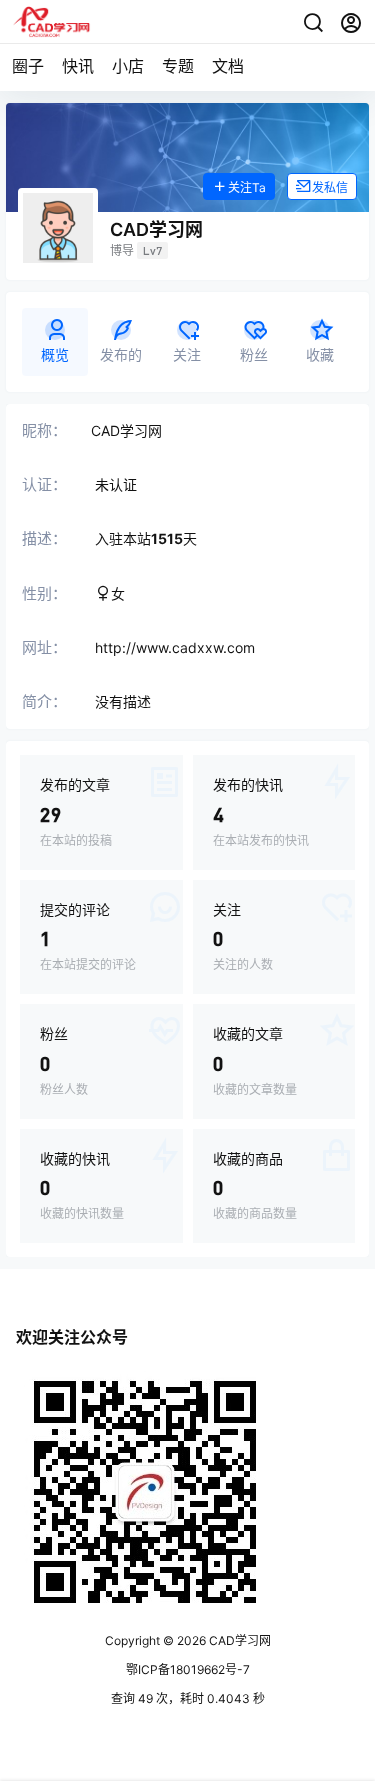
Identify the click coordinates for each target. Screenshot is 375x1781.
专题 (178, 66)
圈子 (28, 66)
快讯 (78, 66)
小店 (128, 66)
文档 (228, 66)
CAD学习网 (238, 1640)
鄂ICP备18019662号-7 (188, 1669)
